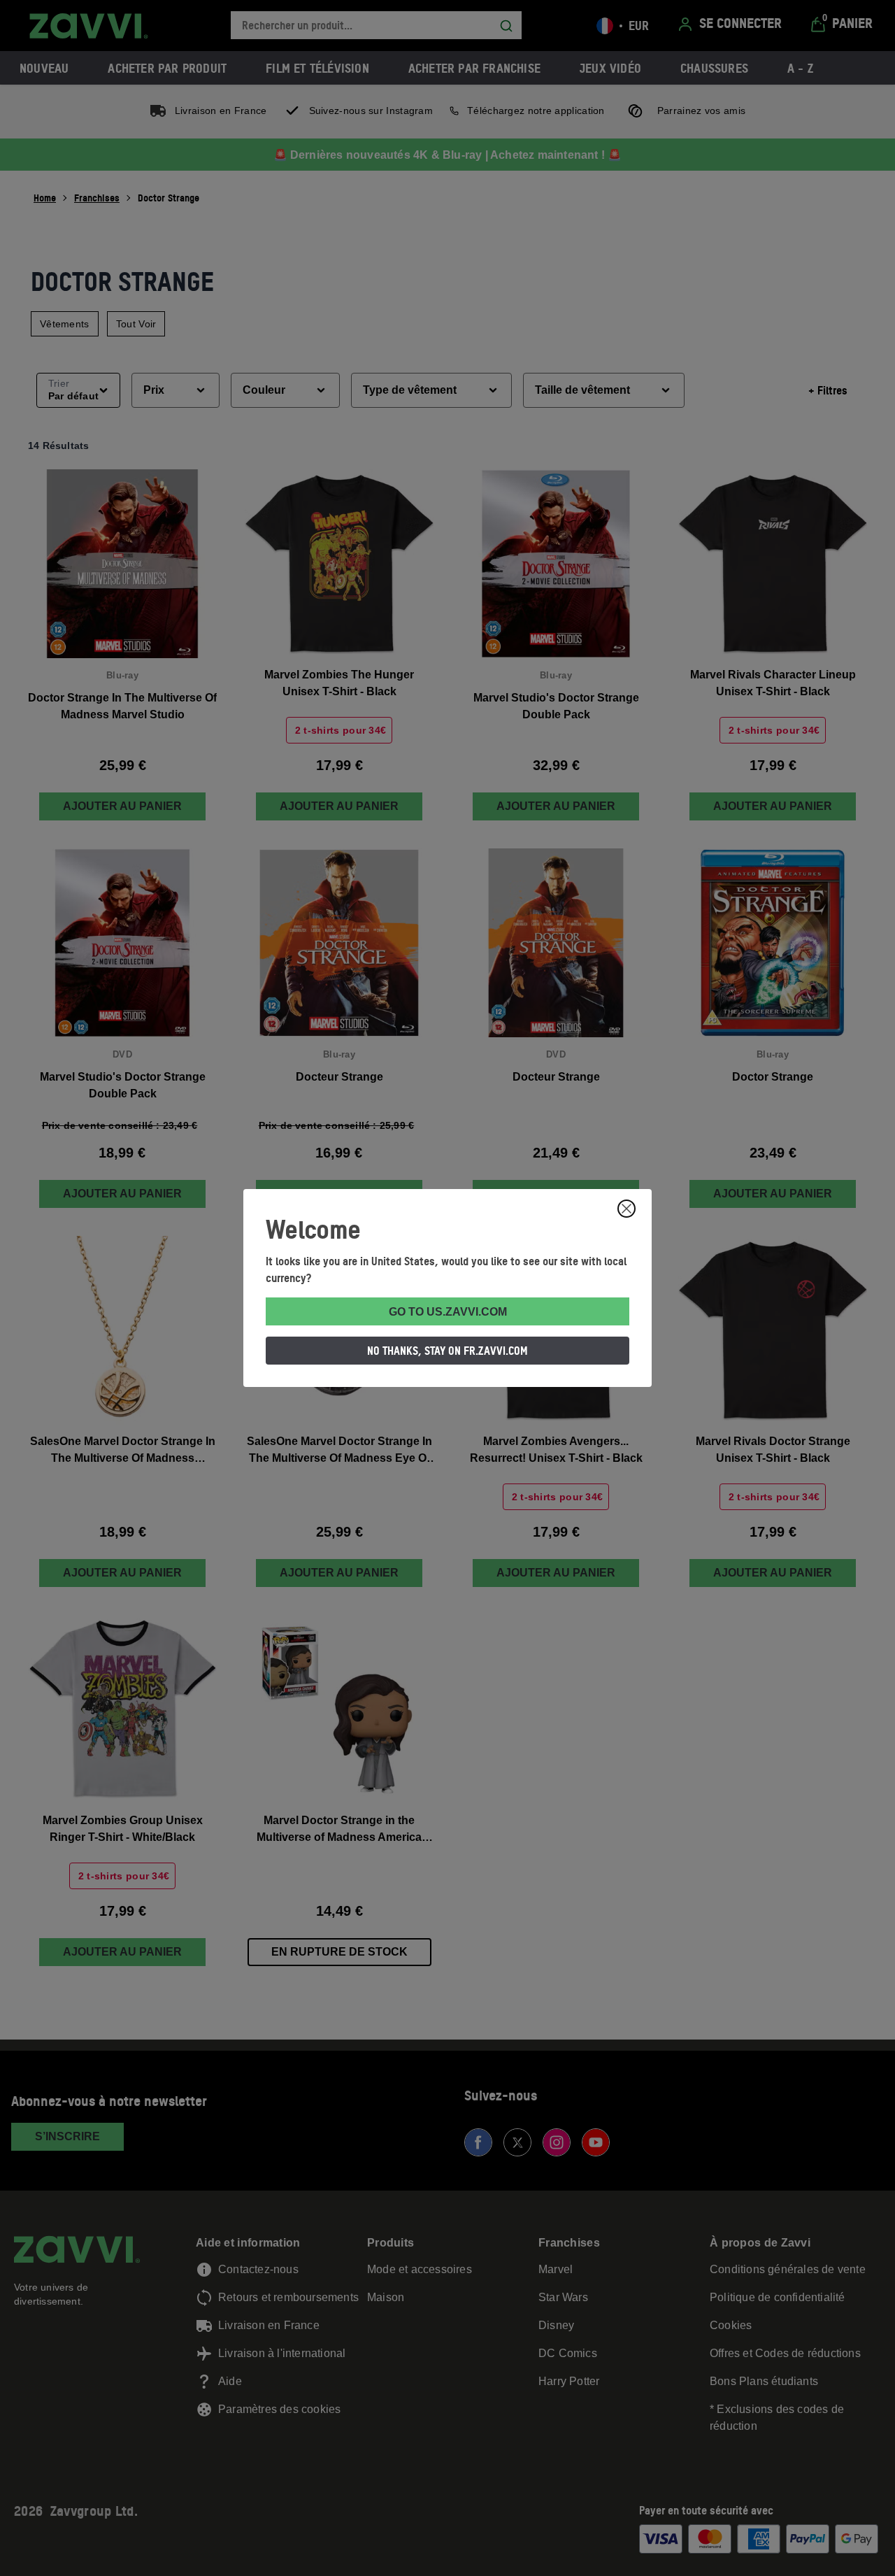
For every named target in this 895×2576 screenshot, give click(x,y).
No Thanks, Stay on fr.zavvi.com (447, 1351)
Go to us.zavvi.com (448, 1312)
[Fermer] (626, 1209)
